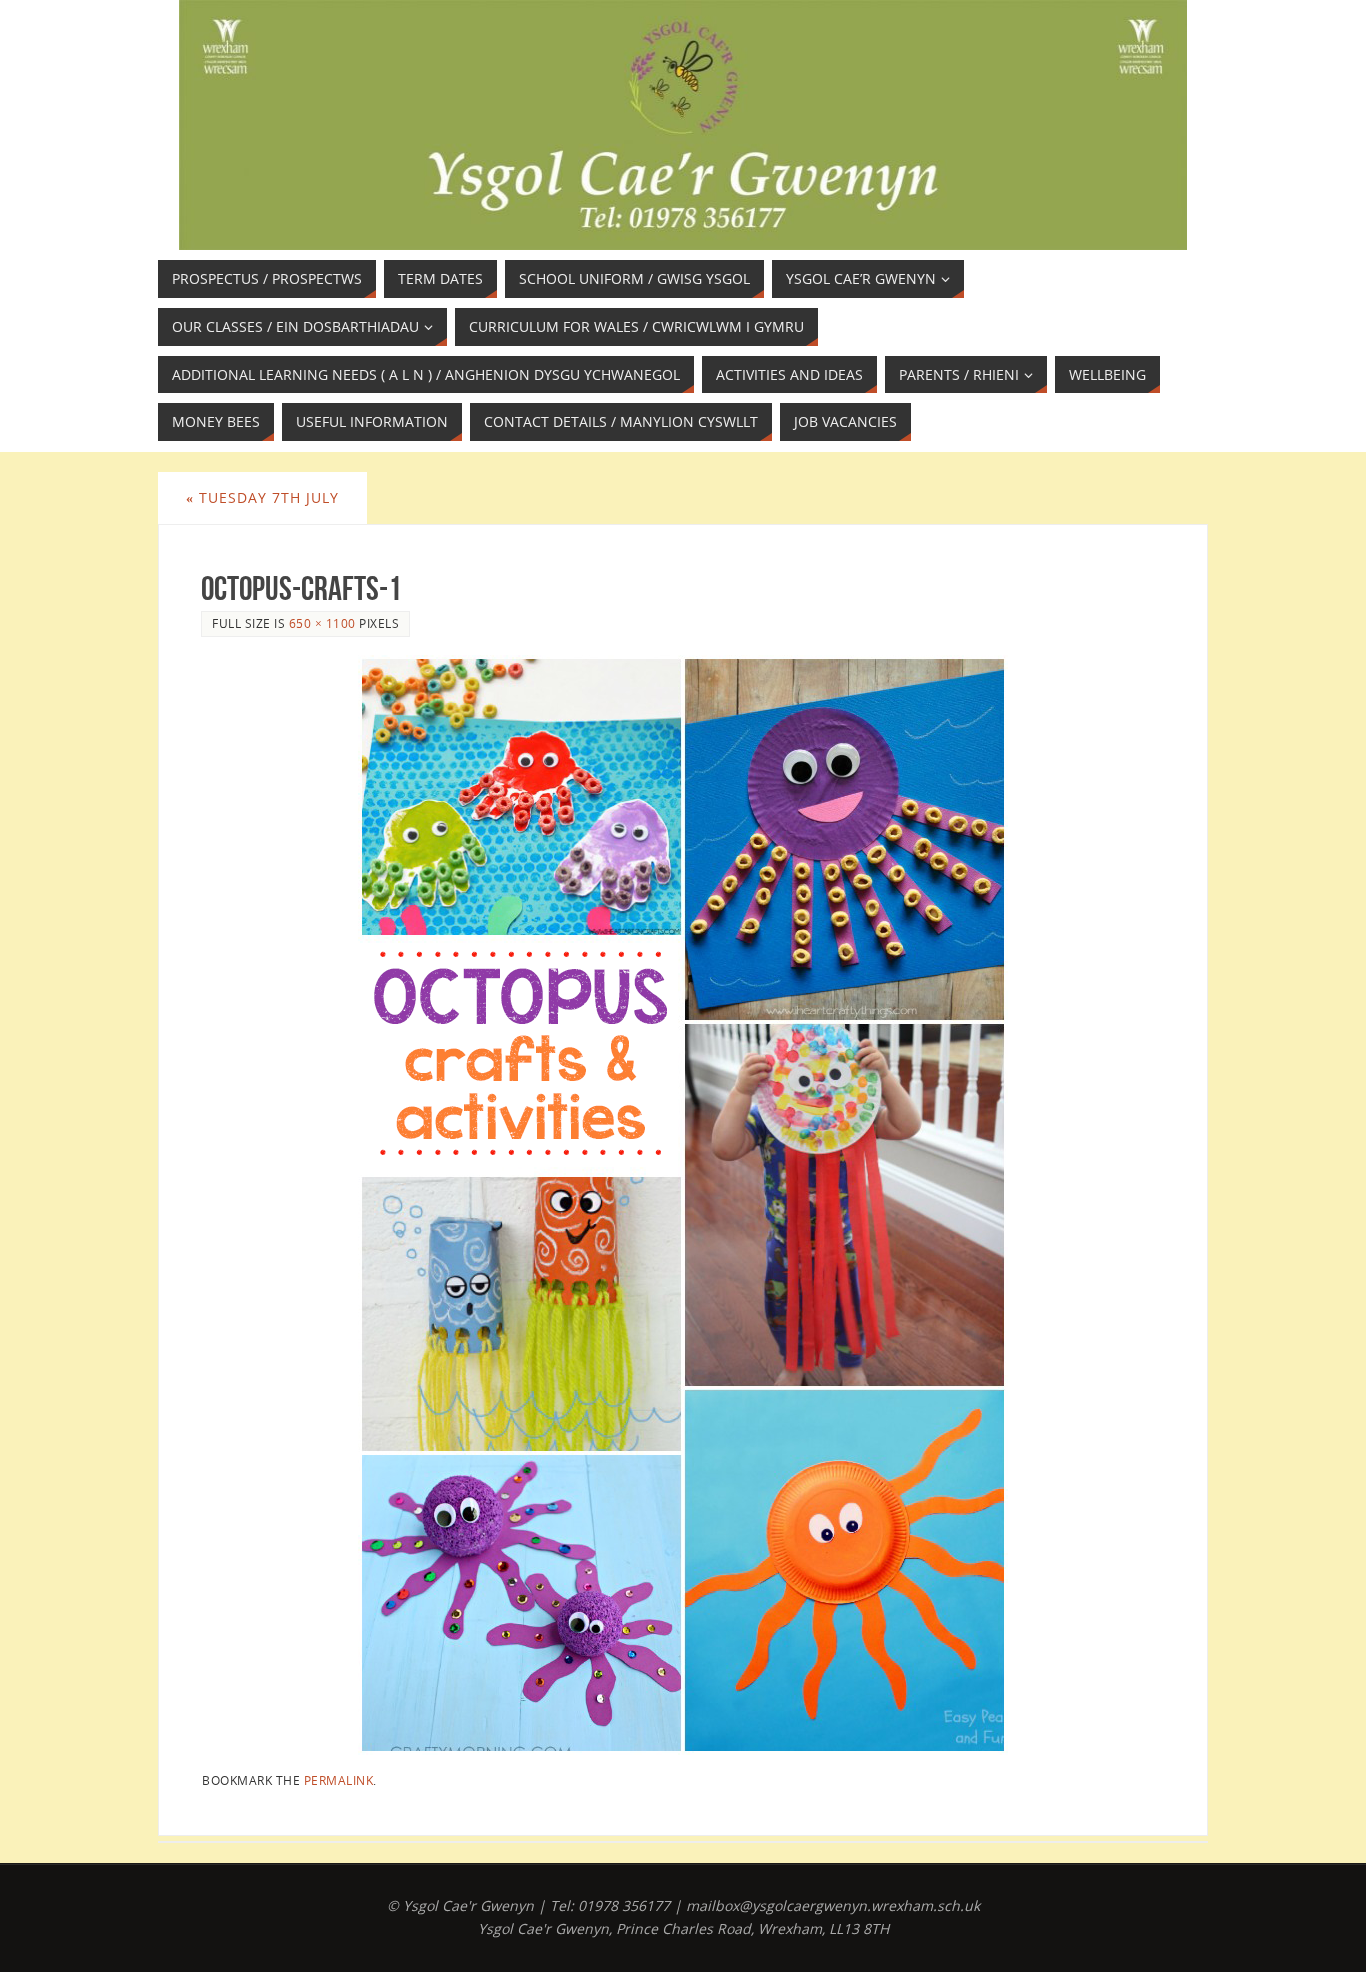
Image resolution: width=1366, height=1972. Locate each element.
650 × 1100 (322, 623)
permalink (339, 1780)
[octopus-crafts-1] (683, 1205)
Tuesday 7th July (262, 497)
